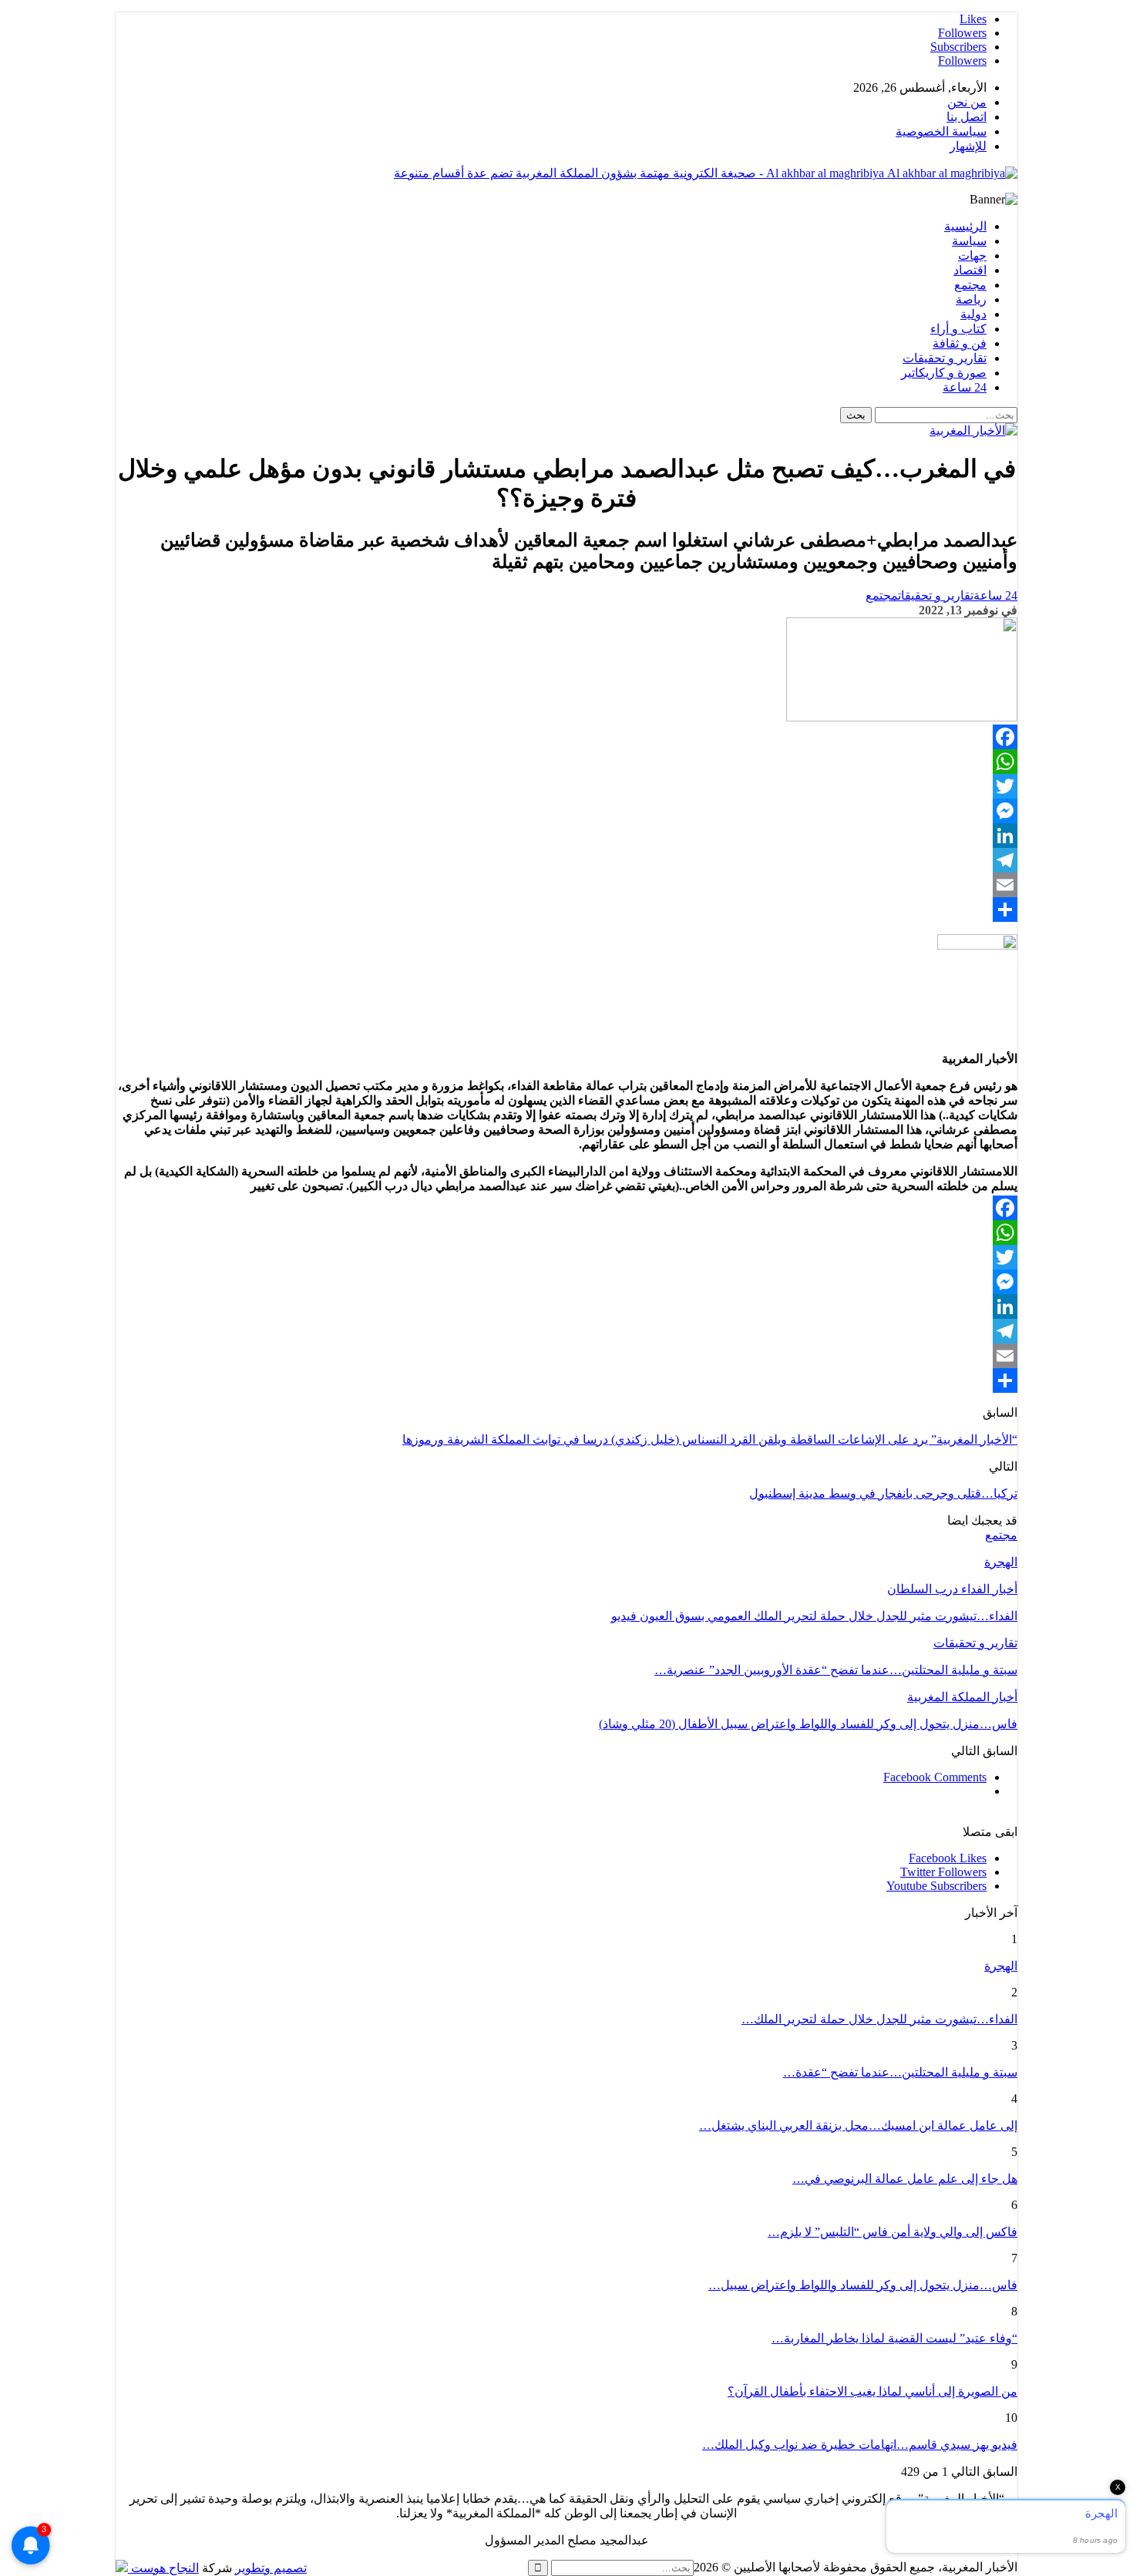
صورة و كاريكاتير (944, 373)
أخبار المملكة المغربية (962, 1697)
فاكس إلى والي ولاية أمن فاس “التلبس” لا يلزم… (893, 2232)
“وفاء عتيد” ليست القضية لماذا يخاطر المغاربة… (894, 2338)
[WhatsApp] (566, 762)
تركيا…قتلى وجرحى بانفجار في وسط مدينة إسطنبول (883, 1493)
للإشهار (968, 146)
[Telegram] (566, 860)
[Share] (566, 910)
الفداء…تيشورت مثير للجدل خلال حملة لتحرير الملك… (879, 2019)
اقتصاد (970, 270)
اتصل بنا (967, 117)
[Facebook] (566, 737)
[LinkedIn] (566, 836)
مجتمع (970, 285)
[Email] (566, 885)
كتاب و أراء (958, 329)
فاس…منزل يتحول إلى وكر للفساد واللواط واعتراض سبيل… (863, 2285)
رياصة (971, 299)
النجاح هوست (163, 2568)
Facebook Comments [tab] (935, 1777)
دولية (973, 314)
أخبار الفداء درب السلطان (952, 1589)
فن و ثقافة (960, 343)
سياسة (969, 241)
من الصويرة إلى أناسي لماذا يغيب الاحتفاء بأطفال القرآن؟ (872, 2391)
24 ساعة (965, 387)
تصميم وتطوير (271, 2568)
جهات (972, 256)
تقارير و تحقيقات (945, 358)
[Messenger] (566, 811)
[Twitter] (566, 786)
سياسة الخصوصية (941, 131)
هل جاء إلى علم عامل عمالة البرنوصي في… (905, 2179)
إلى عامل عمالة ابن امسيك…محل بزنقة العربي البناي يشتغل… (858, 2125)
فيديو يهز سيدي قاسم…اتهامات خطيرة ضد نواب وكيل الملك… (860, 2445)
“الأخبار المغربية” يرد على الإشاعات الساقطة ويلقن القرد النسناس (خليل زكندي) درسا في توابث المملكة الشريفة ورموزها (710, 1439)
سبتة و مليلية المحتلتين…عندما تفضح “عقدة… (900, 2072)
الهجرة (1001, 1966)
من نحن (967, 102)
